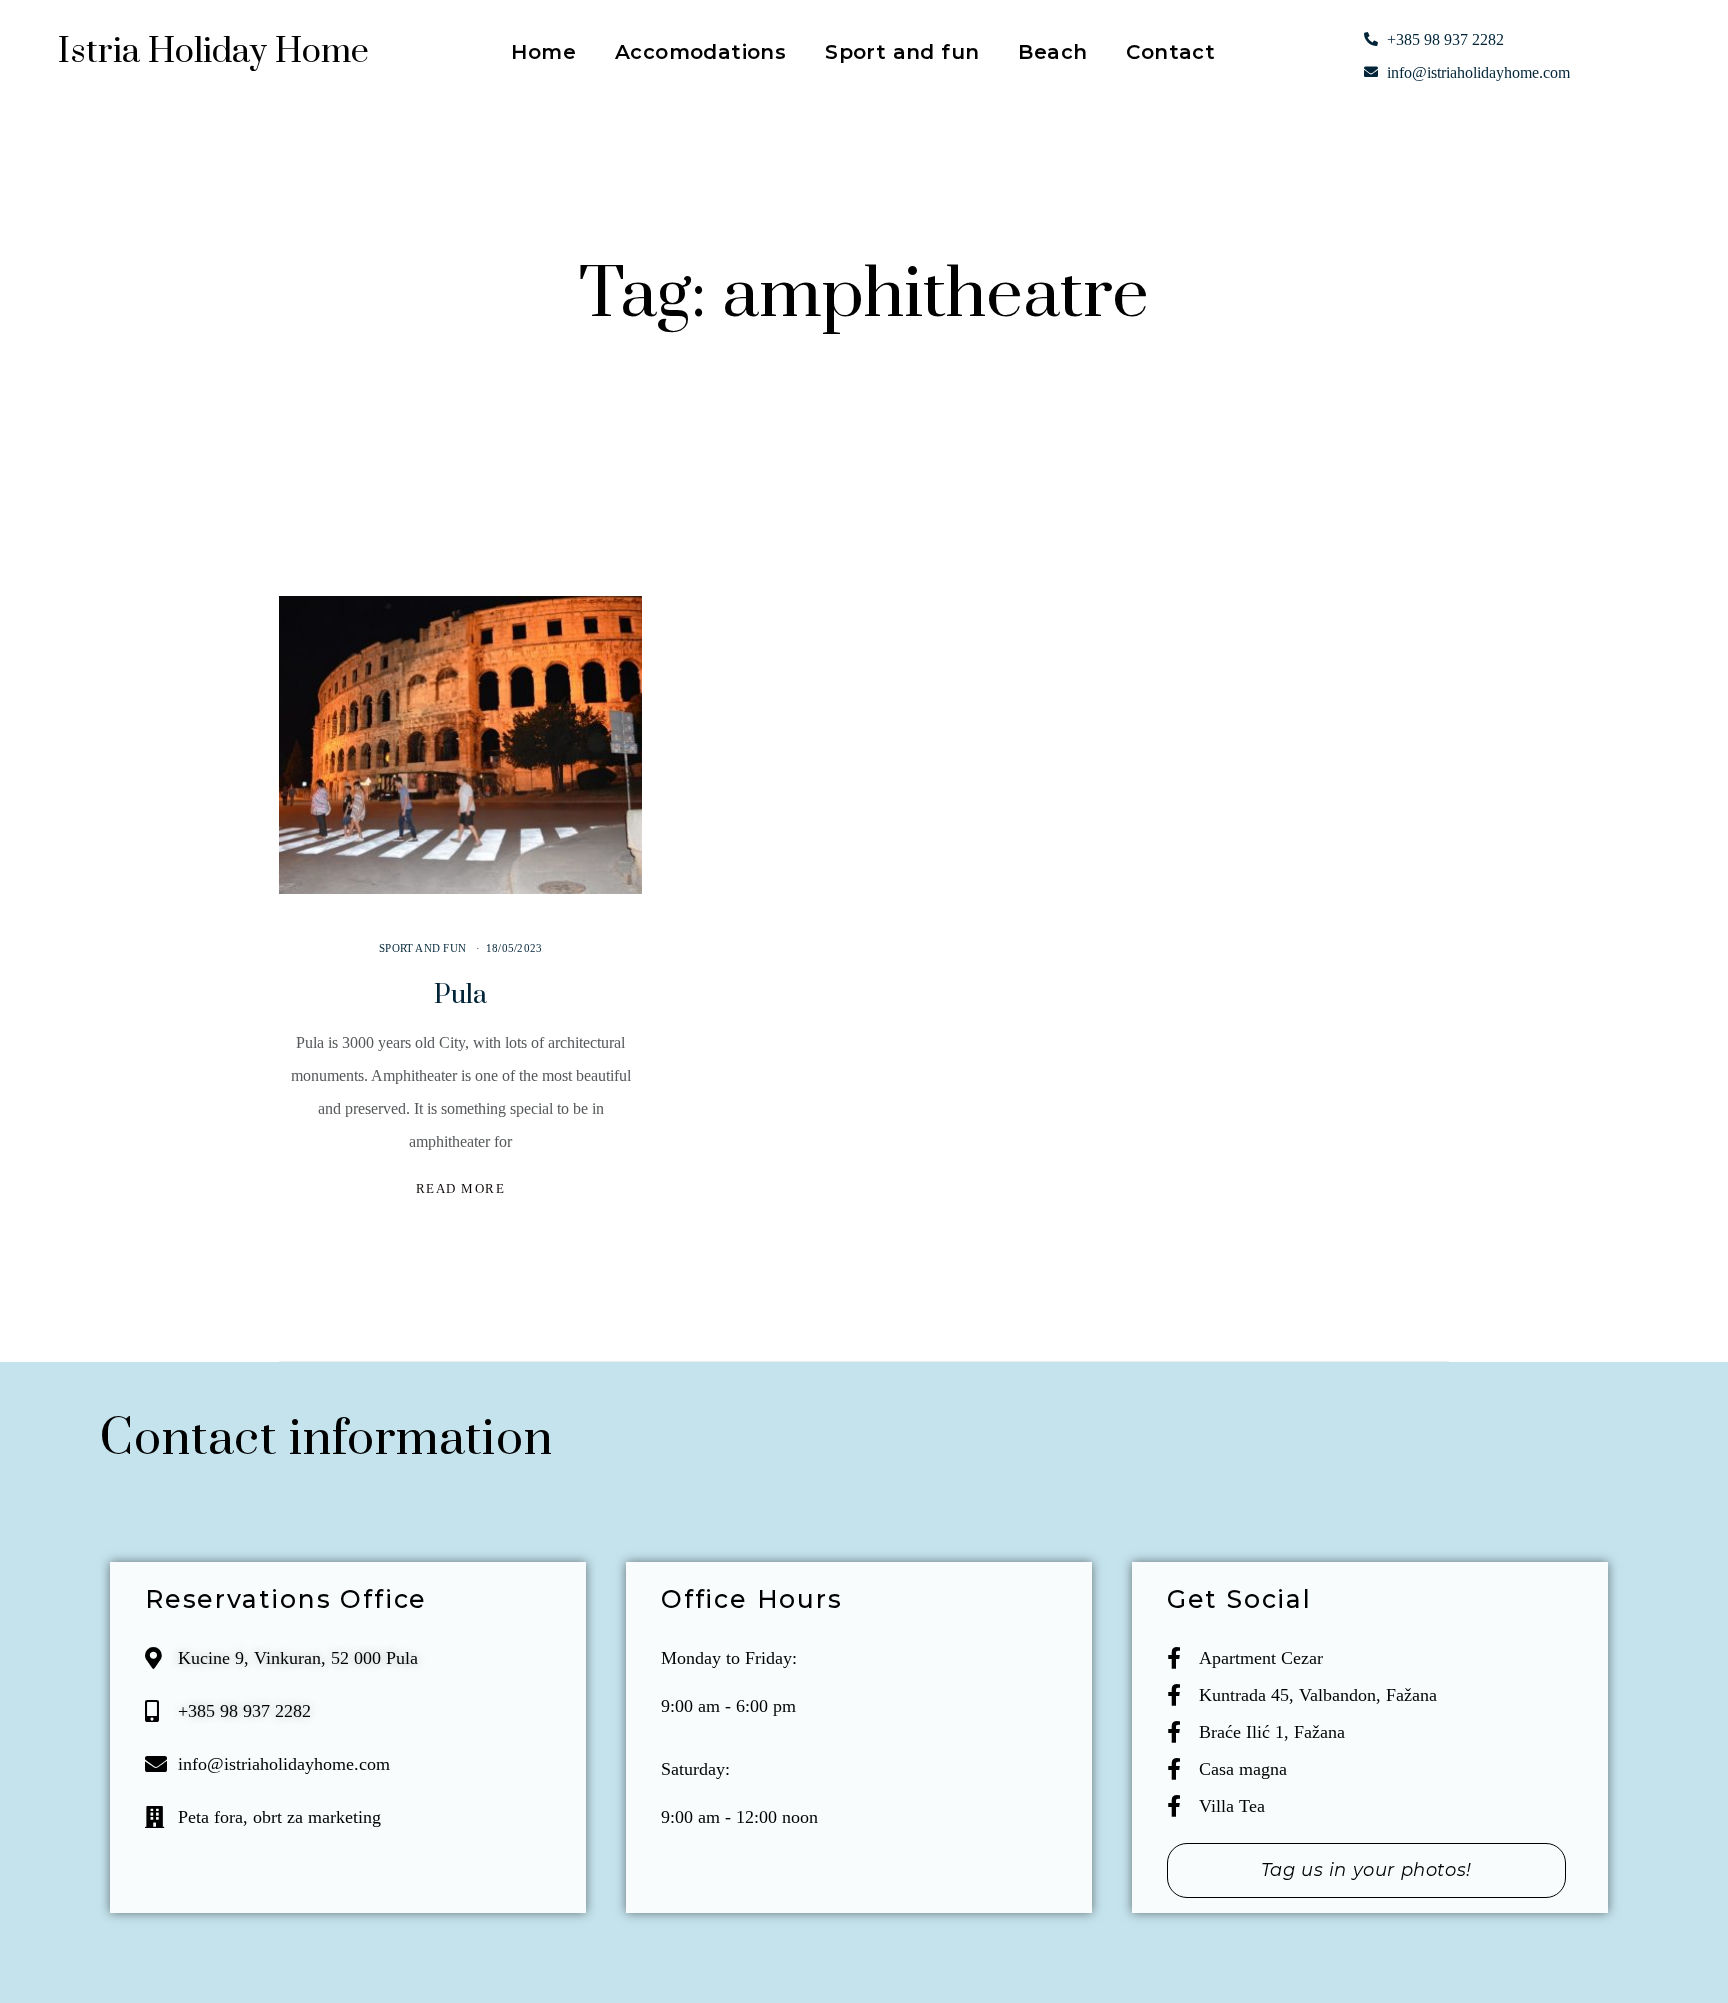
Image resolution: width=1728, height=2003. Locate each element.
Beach (1052, 54)
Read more (461, 1188)
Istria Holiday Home (213, 52)
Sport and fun (902, 54)
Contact (1170, 54)
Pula (460, 995)
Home (543, 54)
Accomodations (700, 54)
